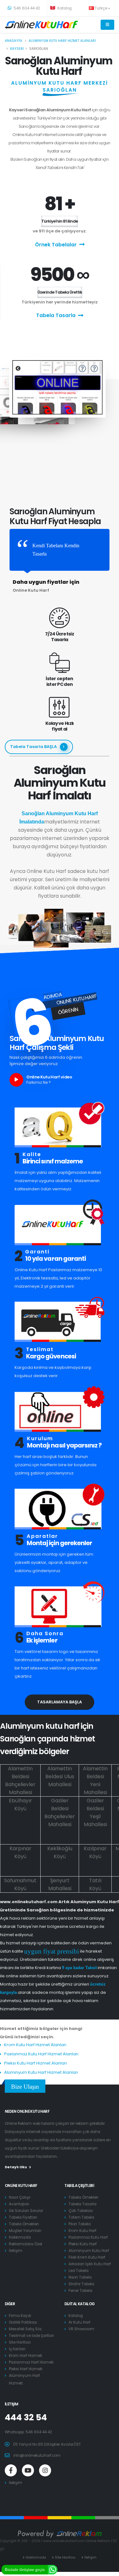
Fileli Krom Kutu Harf (87, 2257)
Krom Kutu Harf (83, 2231)
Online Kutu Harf (21, 2186)
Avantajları (19, 2204)
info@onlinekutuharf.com (37, 2456)
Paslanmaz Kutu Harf (88, 2237)
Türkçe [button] (101, 8)
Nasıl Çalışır (20, 2197)
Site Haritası (20, 2342)
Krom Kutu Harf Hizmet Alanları (35, 2045)
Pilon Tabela (80, 2224)
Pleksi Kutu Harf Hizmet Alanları (36, 2063)
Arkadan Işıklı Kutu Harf (90, 2264)
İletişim (16, 2251)
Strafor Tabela (81, 2284)
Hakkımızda (20, 2237)
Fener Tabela (80, 2291)
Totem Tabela (81, 2217)
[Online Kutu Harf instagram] (45, 2470)
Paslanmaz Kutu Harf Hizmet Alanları (41, 2054)
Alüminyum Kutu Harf (89, 2251)
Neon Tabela (80, 2277)
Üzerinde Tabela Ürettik (60, 292)
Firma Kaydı (20, 2316)
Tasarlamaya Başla (60, 1702)
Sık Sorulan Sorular (26, 2211)
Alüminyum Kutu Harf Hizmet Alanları (41, 2072)
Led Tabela (79, 2271)
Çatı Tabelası (81, 2211)
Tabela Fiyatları (23, 2217)
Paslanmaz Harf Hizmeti (31, 2362)
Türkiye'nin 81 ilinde (60, 221)
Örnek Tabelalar (56, 245)
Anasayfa (13, 41)
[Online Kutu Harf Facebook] (11, 2470)
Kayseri (17, 49)
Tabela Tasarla (56, 315)
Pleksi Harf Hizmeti (26, 2369)
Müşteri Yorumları (25, 2231)
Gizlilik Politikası (23, 2322)
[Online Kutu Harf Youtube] (28, 2470)
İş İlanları (17, 2349)
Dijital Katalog (80, 2304)
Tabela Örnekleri (24, 2224)
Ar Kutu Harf (79, 2322)
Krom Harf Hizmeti (26, 2356)
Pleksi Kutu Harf (83, 2244)
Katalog (64, 8)
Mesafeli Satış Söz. (26, 2329)
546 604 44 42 (26, 8)
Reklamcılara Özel (26, 2244)
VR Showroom (81, 2329)
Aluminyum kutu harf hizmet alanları (62, 41)
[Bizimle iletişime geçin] (53, 2569)
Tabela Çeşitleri (79, 2186)
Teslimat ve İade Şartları (31, 2336)
